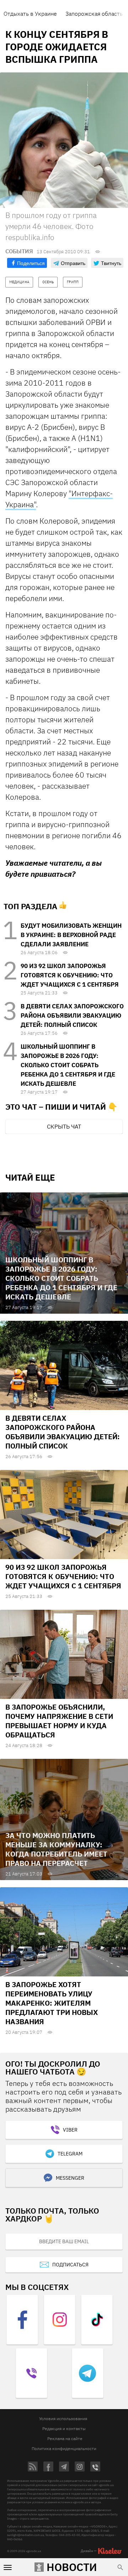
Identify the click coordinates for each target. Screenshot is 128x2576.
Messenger (70, 2178)
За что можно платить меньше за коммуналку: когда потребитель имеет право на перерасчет (56, 1849)
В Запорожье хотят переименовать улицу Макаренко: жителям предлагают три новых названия (52, 2003)
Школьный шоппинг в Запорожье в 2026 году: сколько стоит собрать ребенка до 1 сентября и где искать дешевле (68, 1065)
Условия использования (63, 2419)
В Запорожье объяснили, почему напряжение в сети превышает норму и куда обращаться (59, 1721)
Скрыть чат (64, 1126)
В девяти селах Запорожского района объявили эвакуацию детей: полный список (72, 1015)
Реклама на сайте (65, 2438)
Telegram (70, 2154)
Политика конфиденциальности (64, 2448)
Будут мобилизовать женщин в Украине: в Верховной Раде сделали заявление (71, 935)
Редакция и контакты (64, 2429)
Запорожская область (94, 14)
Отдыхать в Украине (30, 14)
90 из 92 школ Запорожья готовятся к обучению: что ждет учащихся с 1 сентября (70, 975)
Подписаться (70, 2265)
